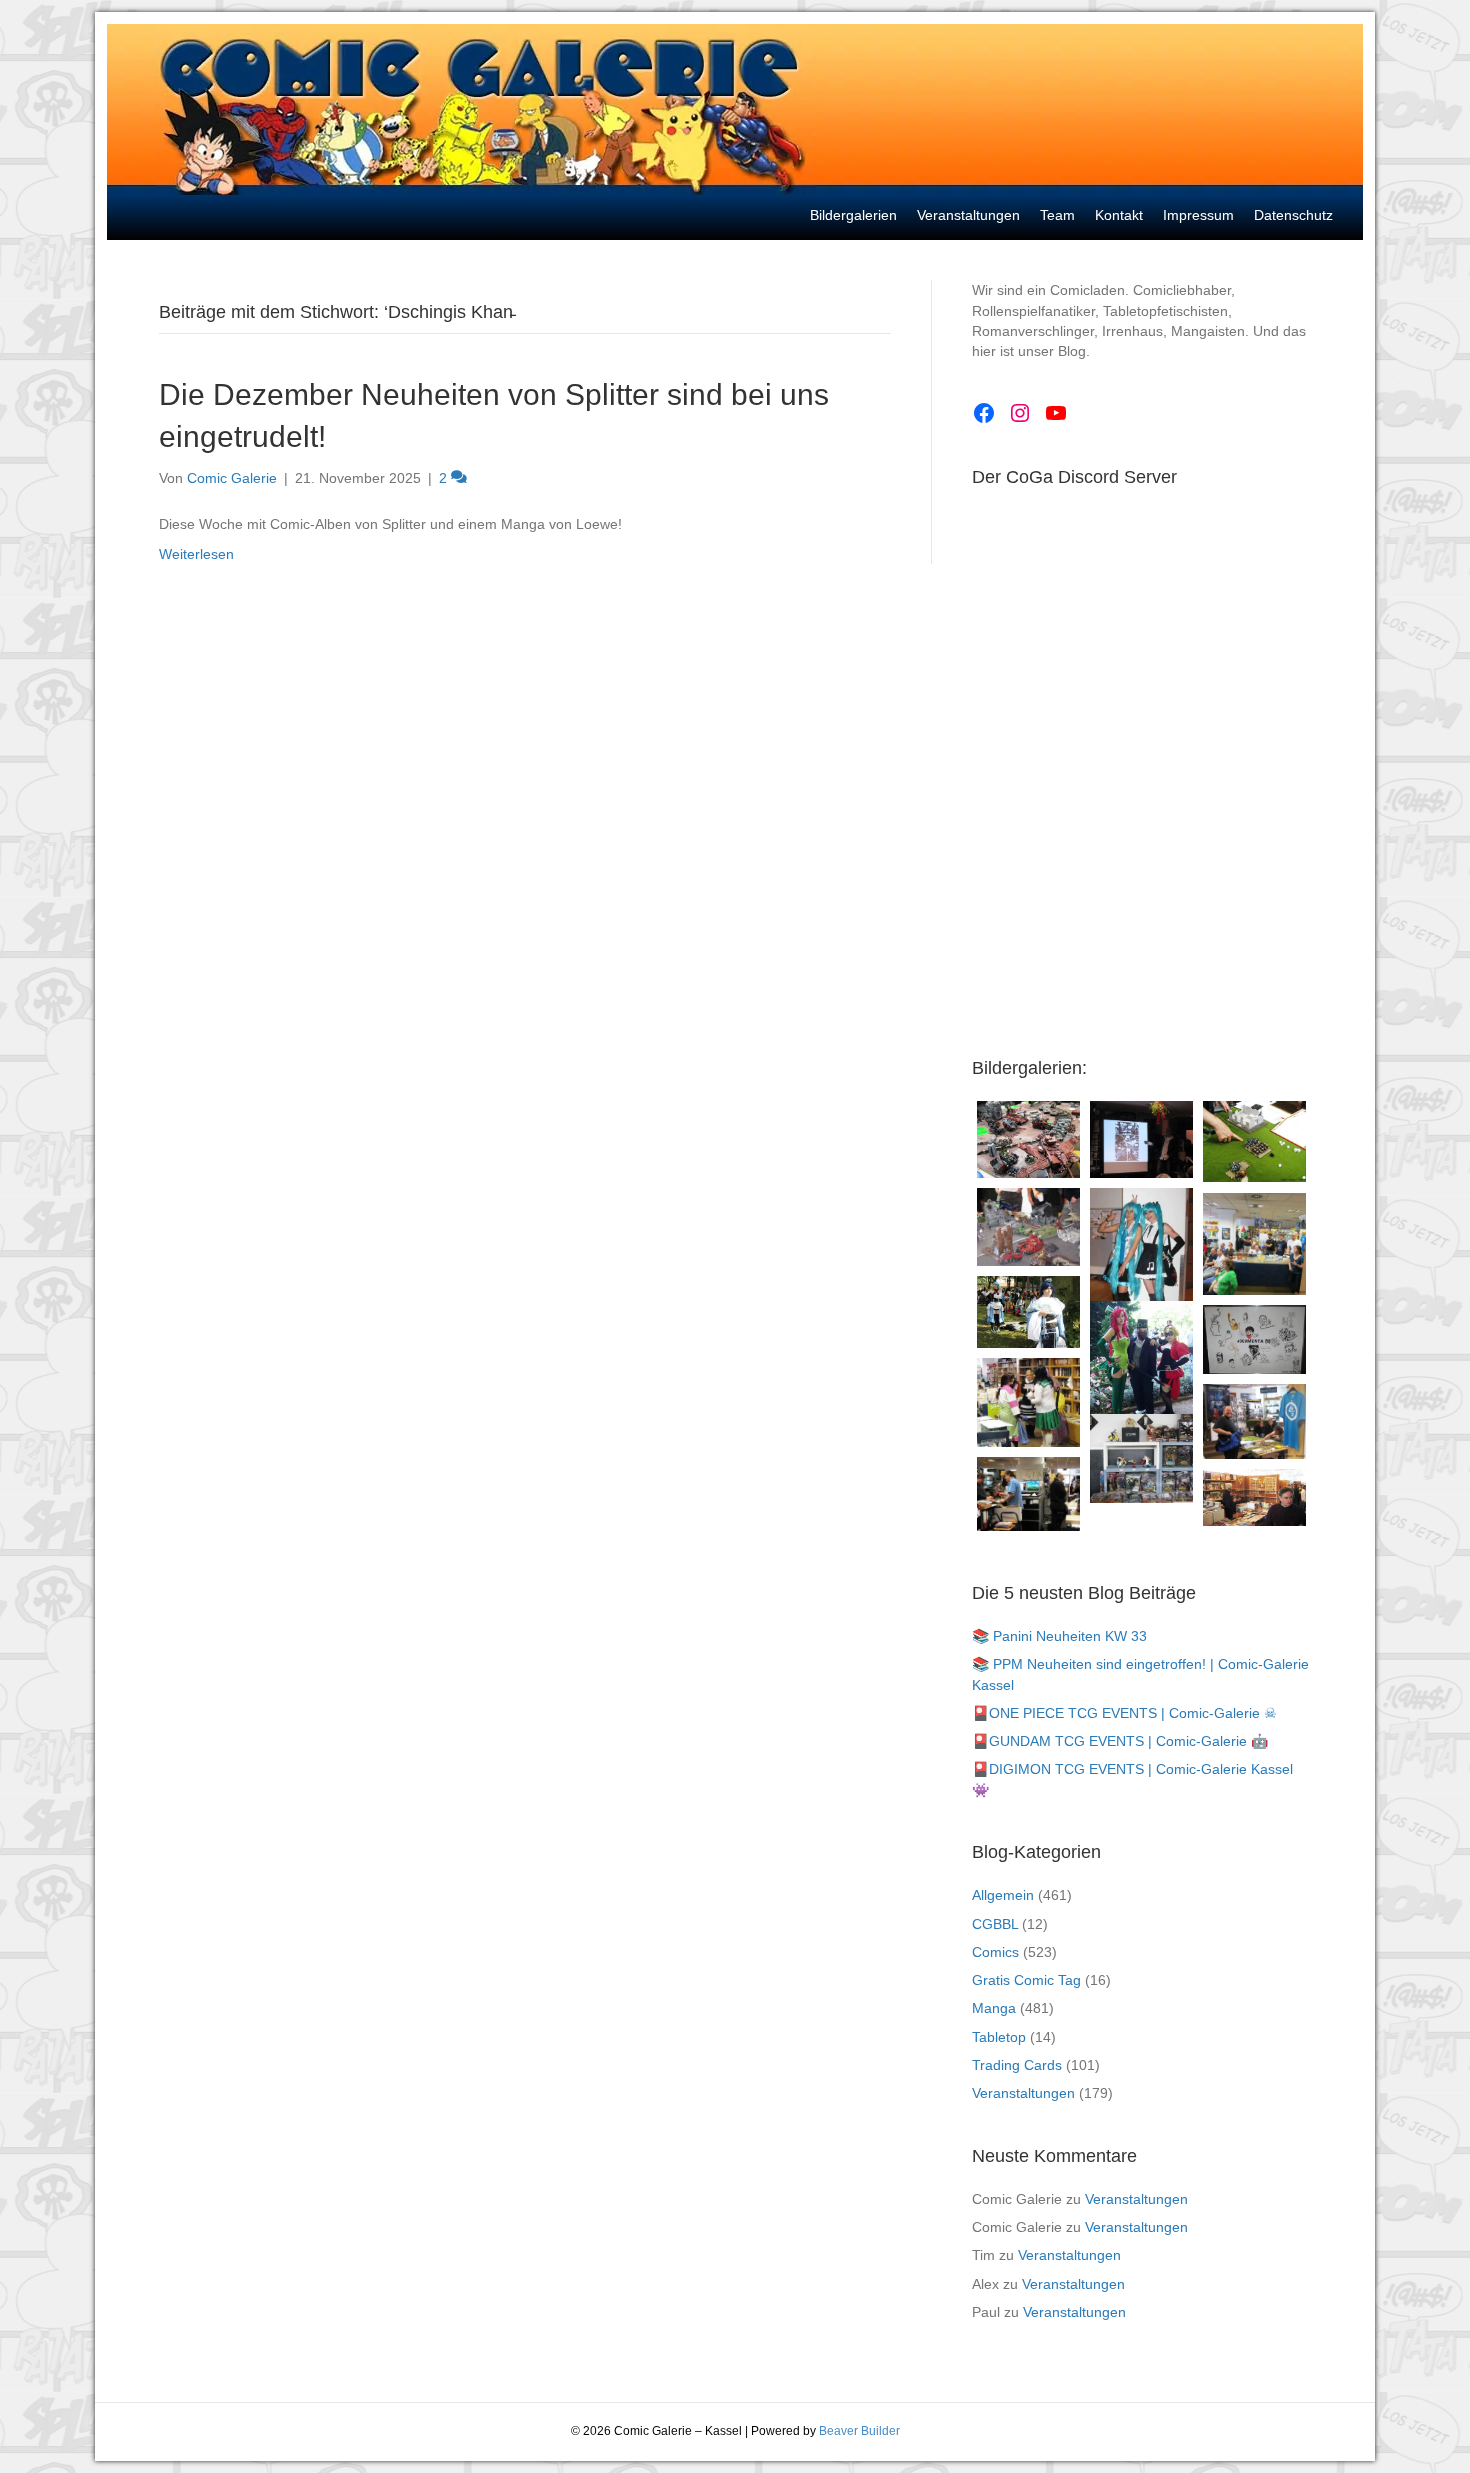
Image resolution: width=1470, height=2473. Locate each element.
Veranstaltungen (1023, 2093)
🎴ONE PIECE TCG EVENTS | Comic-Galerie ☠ (1124, 1713)
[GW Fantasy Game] (1254, 1141)
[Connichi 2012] (1141, 1369)
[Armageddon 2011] (1028, 1139)
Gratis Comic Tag (1026, 1980)
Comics (995, 1952)
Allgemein (1003, 1895)
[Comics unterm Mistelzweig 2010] (1141, 1139)
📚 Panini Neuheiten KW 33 (1059, 1636)
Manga (994, 2008)
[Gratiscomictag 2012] (1254, 1421)
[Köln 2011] (1141, 1458)
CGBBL (995, 1924)
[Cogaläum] (1254, 1244)
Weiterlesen (196, 554)
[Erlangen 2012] (1254, 1339)
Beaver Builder (859, 2431)
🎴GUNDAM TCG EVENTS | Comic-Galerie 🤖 (1120, 1741)
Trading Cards (1017, 2065)
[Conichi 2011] (1141, 1264)
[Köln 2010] (1254, 1497)
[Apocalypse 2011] (1028, 1226)
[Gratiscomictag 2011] (1028, 1493)
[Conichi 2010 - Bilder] (1028, 1312)
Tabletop (999, 2037)
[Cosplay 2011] (1028, 1402)
